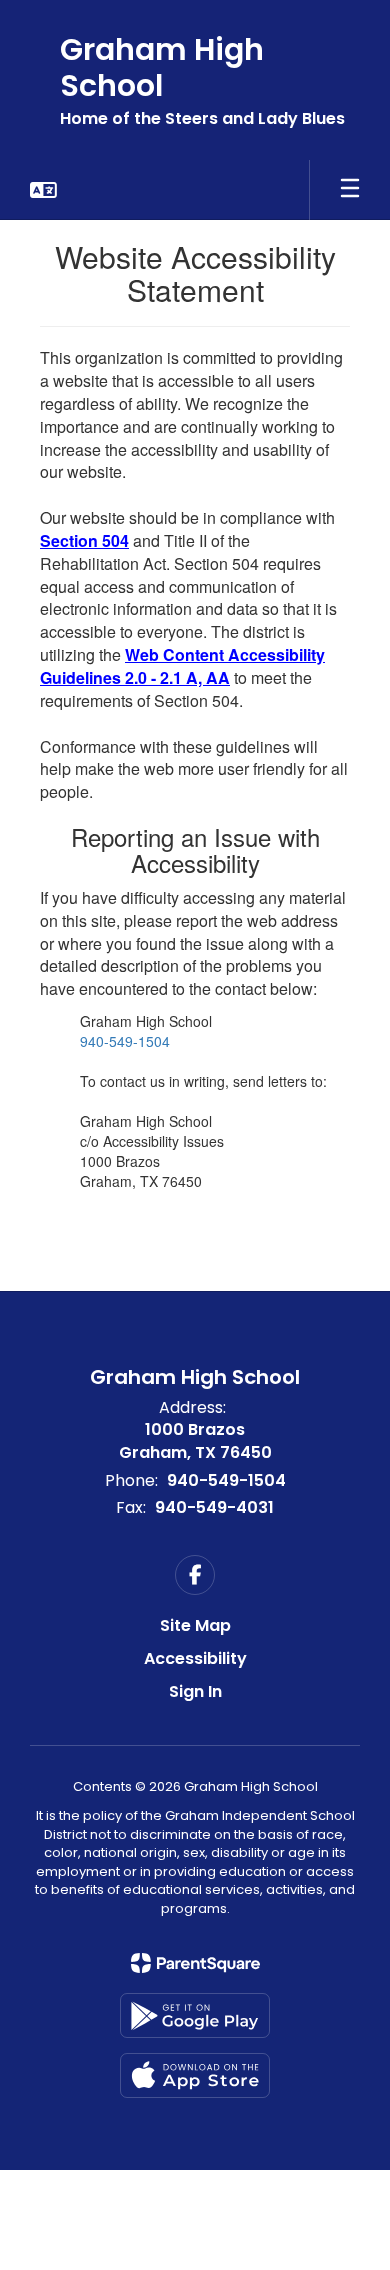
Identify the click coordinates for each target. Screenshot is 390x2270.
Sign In (195, 1691)
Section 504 (84, 540)
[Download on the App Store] (195, 2075)
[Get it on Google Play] (195, 2015)
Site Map (195, 1625)
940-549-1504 (125, 1041)
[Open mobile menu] (350, 190)
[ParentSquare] (195, 1963)
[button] (43, 190)
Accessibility (195, 1658)
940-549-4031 (214, 1507)
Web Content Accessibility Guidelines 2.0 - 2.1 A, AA (182, 666)
